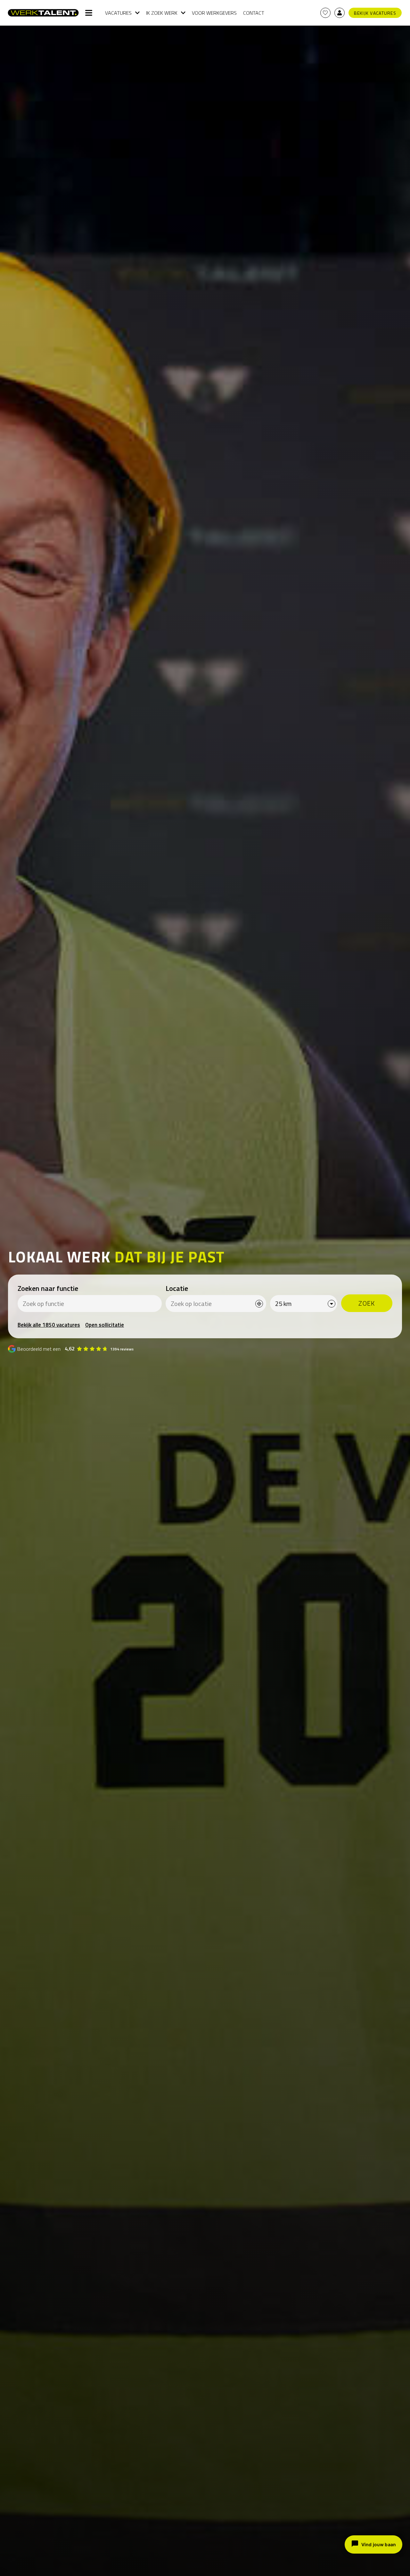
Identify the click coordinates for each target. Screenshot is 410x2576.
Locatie (177, 1288)
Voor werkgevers (214, 13)
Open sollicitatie (105, 1325)
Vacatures (118, 13)
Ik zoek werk (162, 13)
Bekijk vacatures (375, 13)
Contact (254, 13)
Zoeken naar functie (48, 1288)
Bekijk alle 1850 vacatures (49, 1325)
